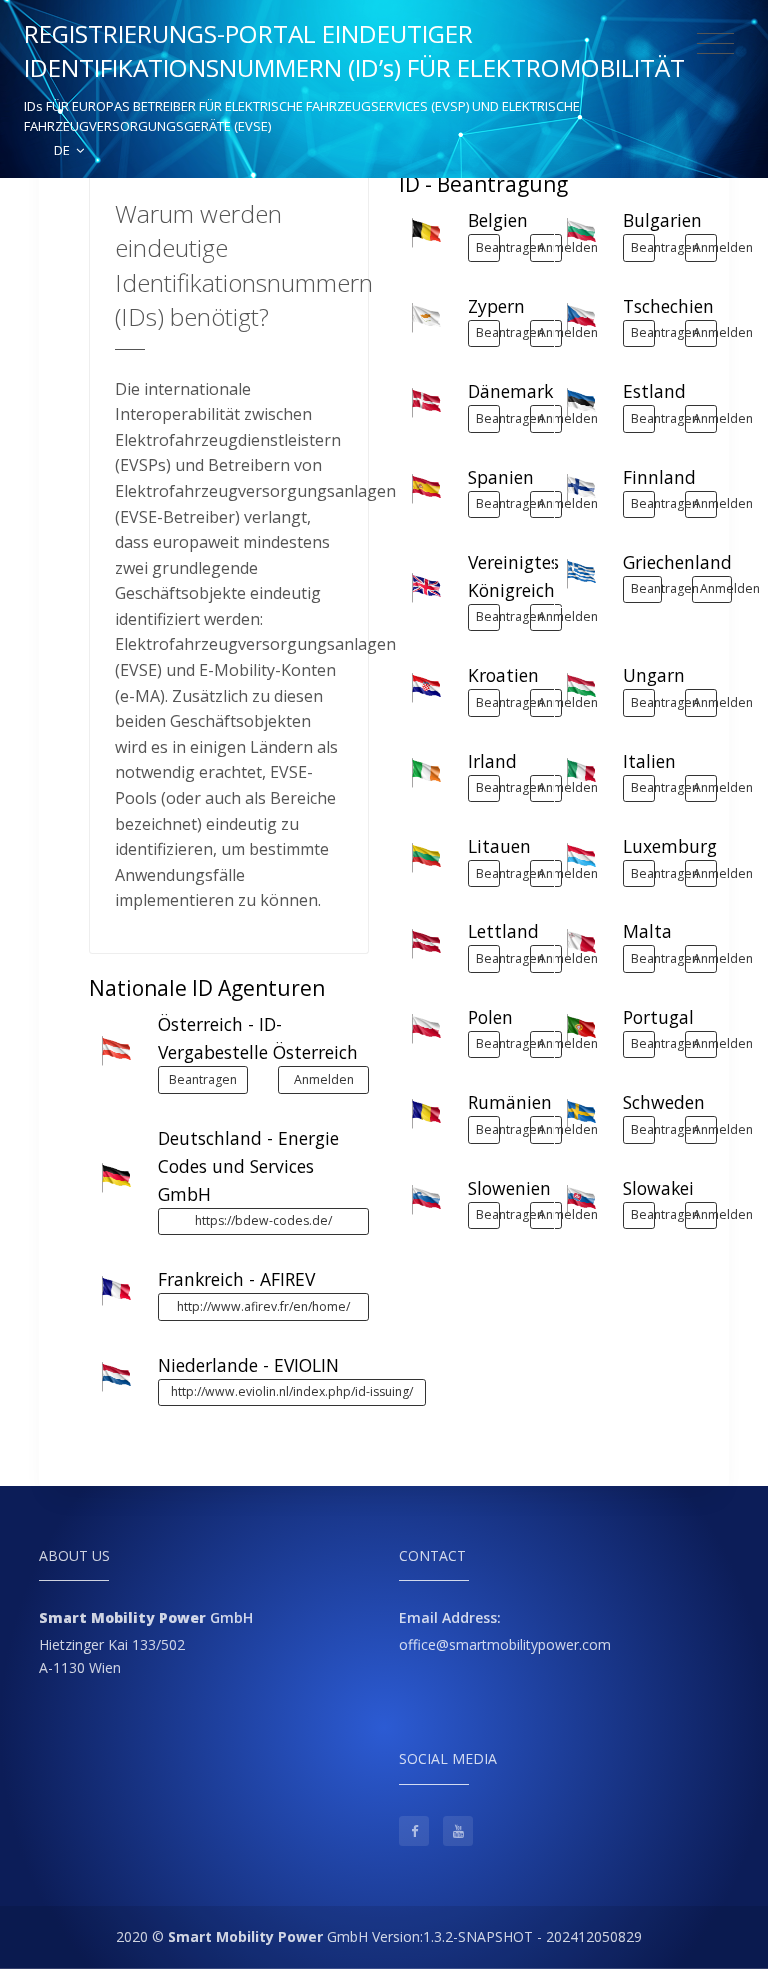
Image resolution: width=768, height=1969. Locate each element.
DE (63, 150)
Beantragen (203, 1079)
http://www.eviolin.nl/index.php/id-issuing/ (292, 1391)
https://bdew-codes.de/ (263, 1220)
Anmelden (324, 1079)
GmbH (268, 1936)
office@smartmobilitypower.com (505, 1644)
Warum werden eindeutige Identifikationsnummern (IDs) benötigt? (244, 265)
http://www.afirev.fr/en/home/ (263, 1306)
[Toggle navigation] (715, 44)
